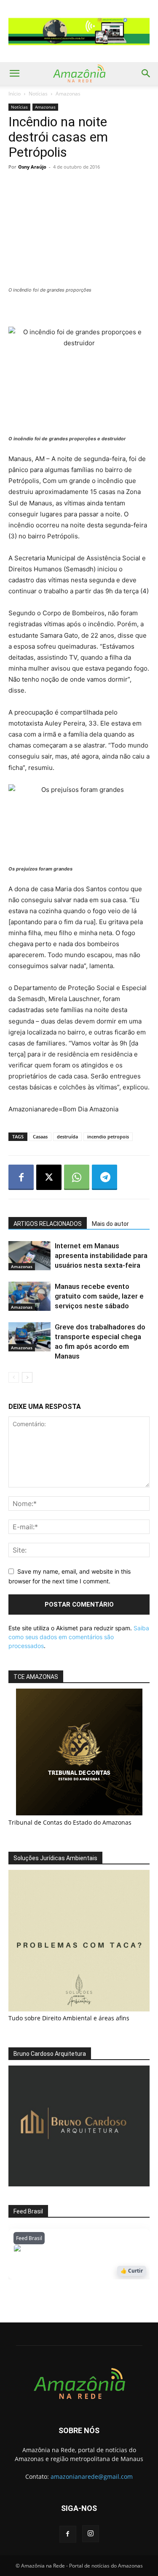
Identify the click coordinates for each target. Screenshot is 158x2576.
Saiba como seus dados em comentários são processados (79, 1637)
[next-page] (27, 1377)
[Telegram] (104, 1177)
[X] (49, 1177)
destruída (67, 1137)
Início (15, 94)
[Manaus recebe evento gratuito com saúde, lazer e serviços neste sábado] (29, 1296)
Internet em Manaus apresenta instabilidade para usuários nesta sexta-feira (101, 1255)
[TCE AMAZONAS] (79, 1752)
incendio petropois (108, 1137)
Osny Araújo (32, 167)
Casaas (40, 1137)
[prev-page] (14, 1377)
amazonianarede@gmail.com (92, 2476)
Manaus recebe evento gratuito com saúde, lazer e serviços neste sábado (99, 1296)
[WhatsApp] (77, 1177)
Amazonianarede (62, 2250)
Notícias (38, 94)
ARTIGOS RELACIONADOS (48, 1224)
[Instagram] (91, 2534)
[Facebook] (21, 1177)
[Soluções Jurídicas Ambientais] (79, 2009)
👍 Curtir (132, 2271)
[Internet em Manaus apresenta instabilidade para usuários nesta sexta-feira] (29, 1256)
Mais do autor (110, 1224)
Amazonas (68, 94)
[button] (14, 74)
